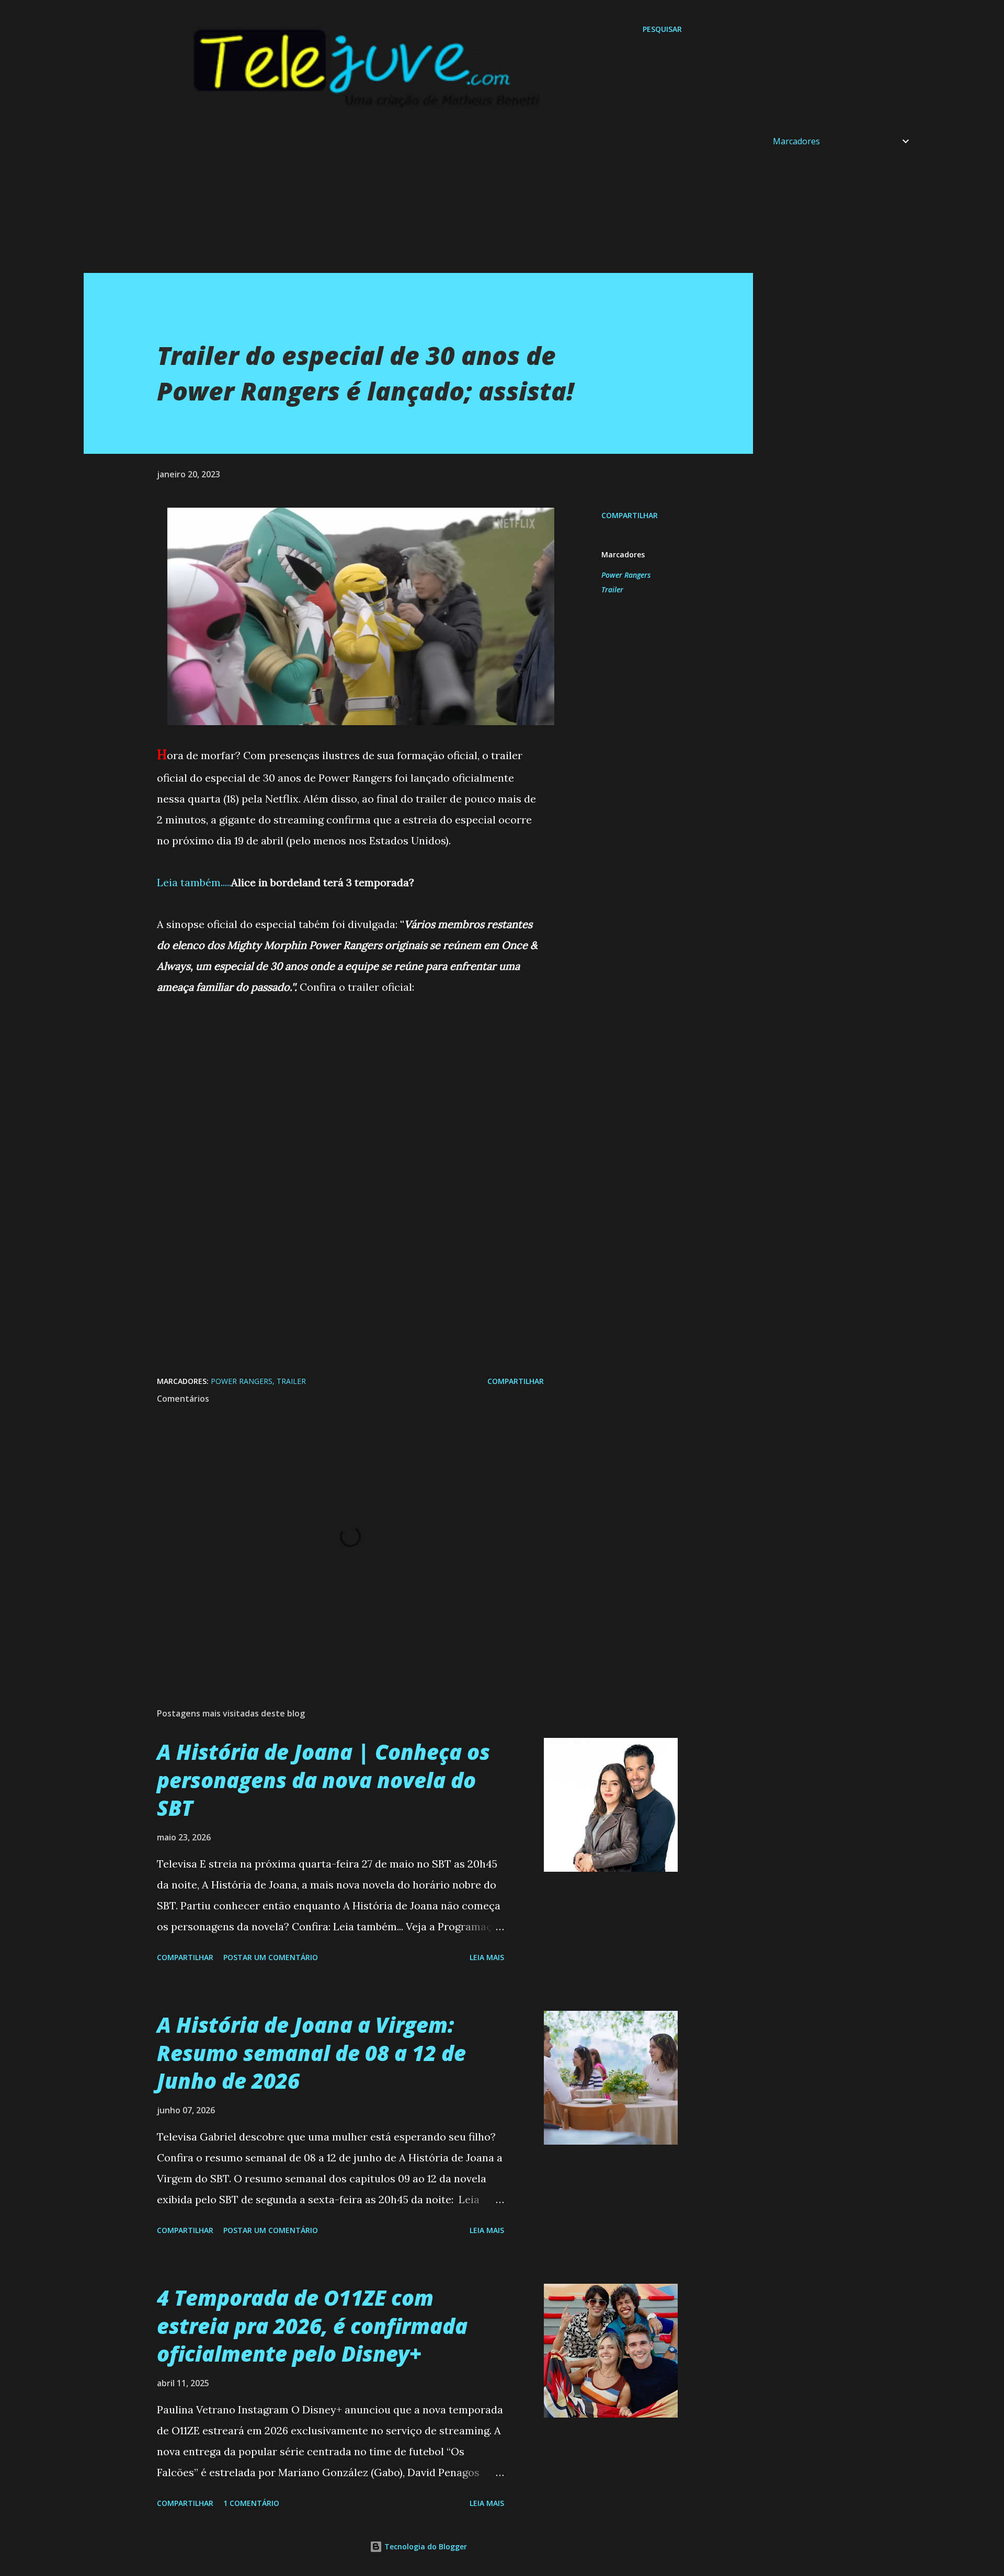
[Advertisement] (397, 200)
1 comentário (251, 2503)
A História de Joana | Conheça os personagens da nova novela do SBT (323, 1780)
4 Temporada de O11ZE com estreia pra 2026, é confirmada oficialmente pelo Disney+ (312, 2326)
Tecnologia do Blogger (425, 2546)
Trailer (612, 589)
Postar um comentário (271, 1957)
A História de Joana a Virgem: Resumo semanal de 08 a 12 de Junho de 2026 (311, 2053)
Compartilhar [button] (630, 515)
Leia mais (487, 1957)
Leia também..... (194, 882)
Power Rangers (626, 575)
